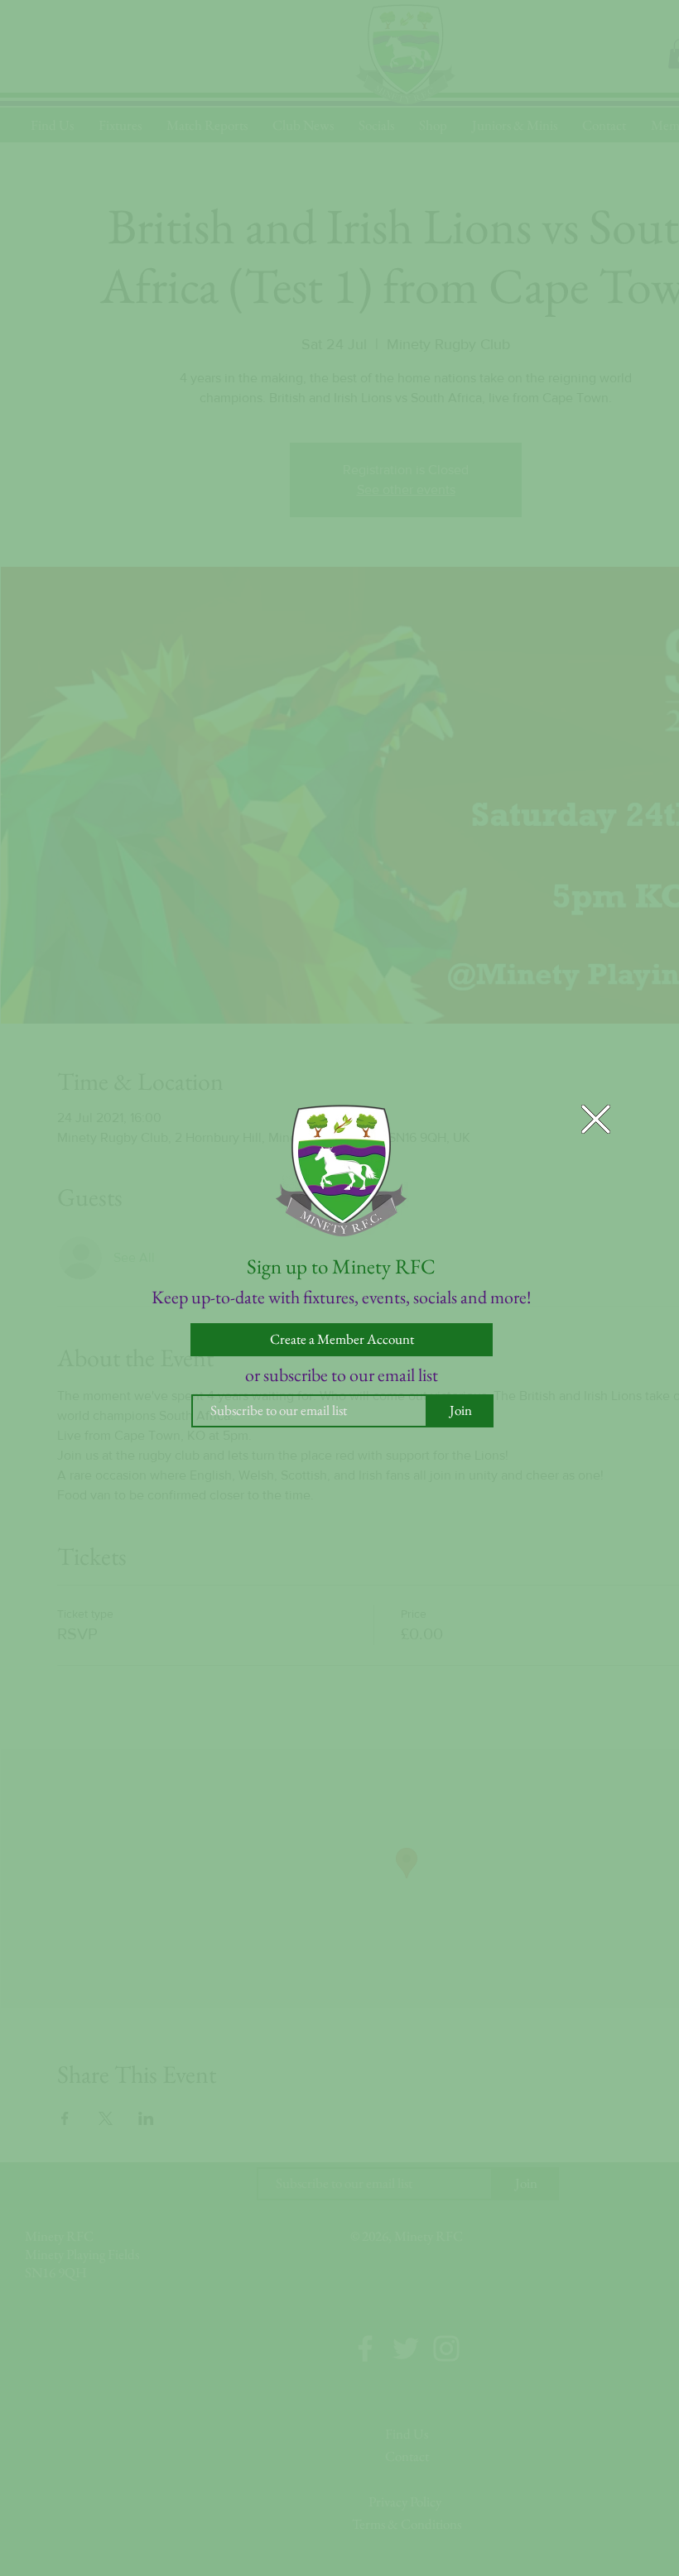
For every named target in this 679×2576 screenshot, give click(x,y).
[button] (596, 1119)
